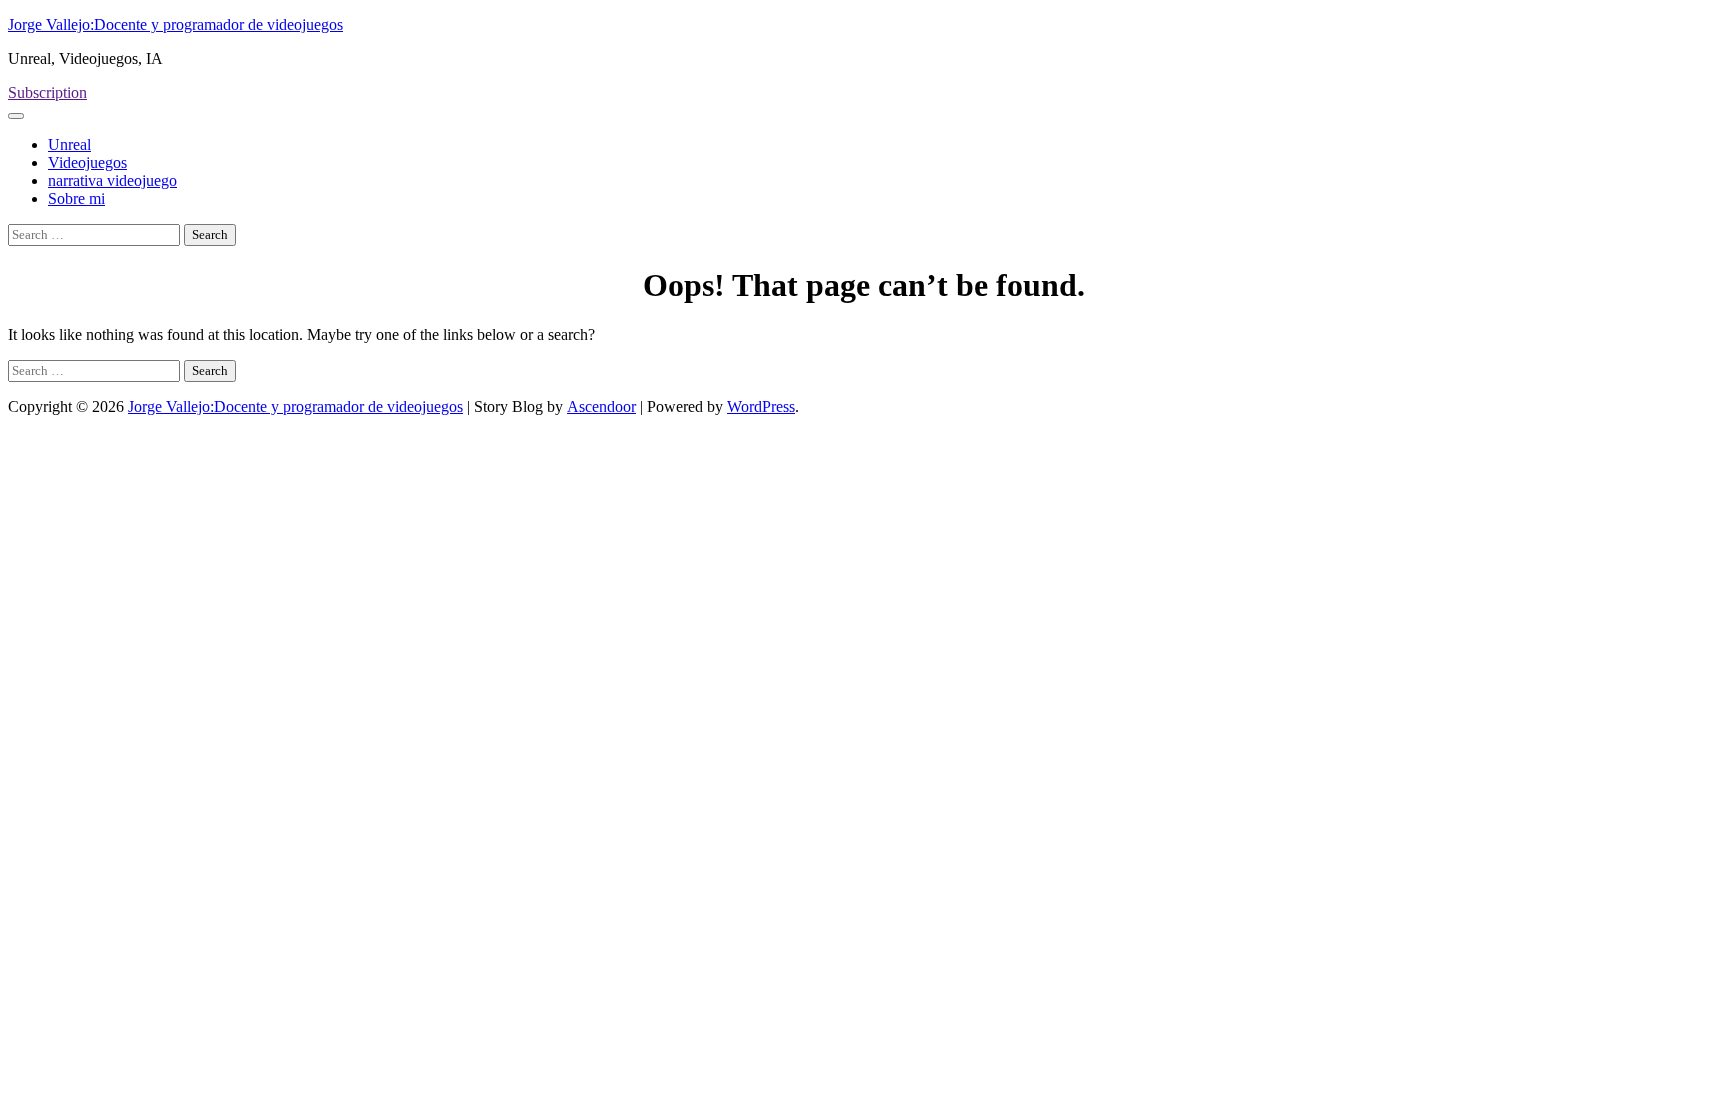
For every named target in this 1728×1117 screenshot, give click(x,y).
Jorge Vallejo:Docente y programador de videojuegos (175, 24)
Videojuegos (87, 162)
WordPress (761, 406)
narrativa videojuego (112, 180)
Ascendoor (601, 406)
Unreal (69, 144)
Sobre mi (76, 198)
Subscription (47, 92)
